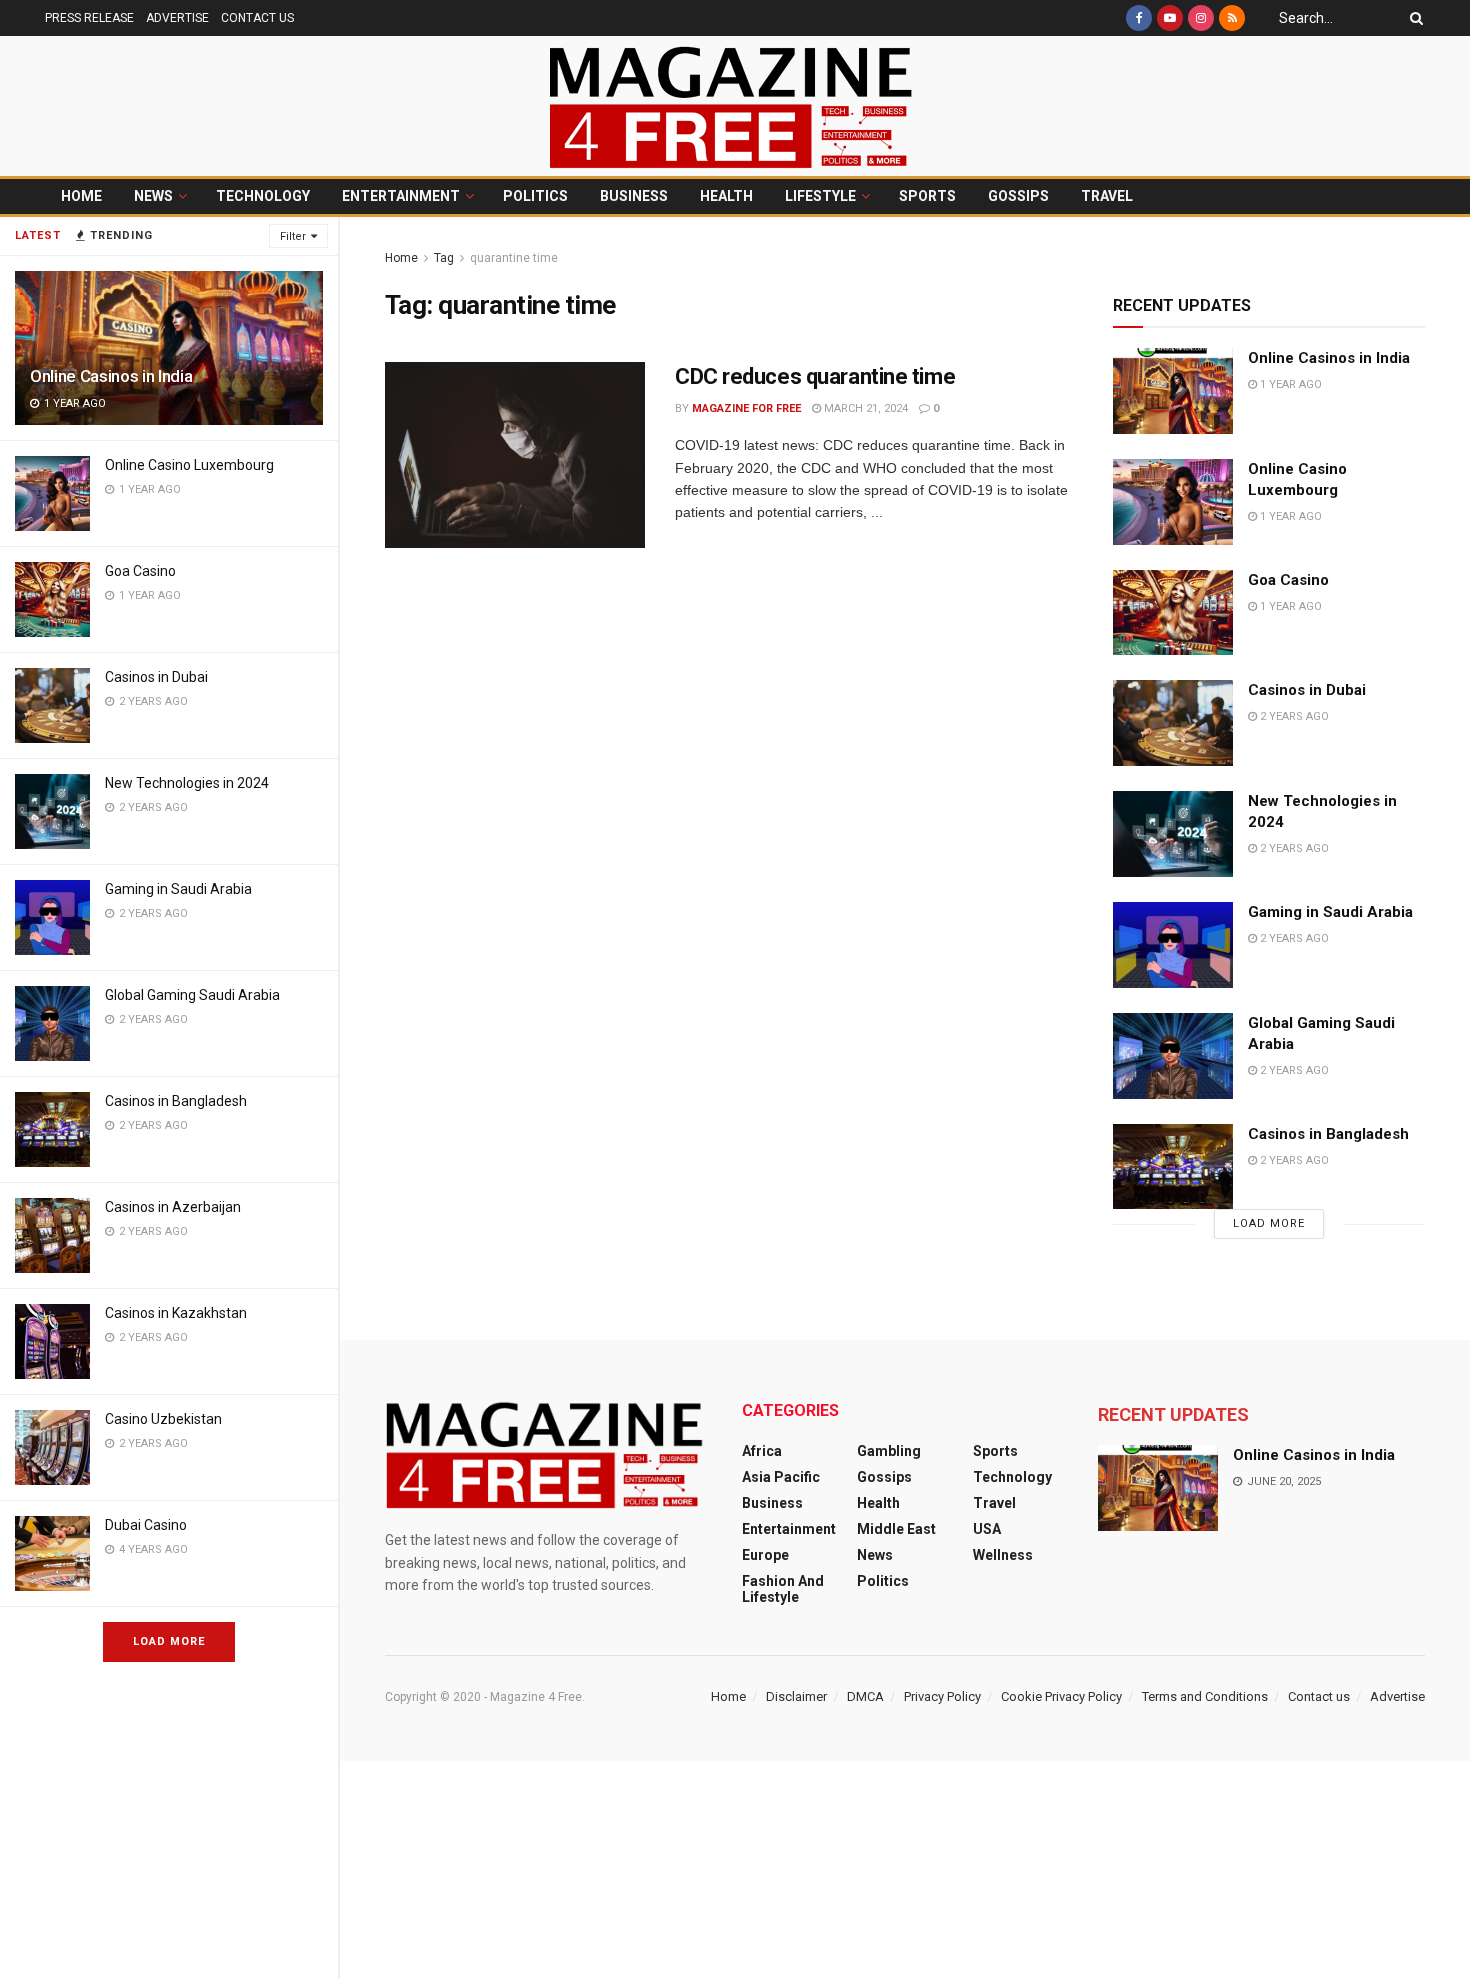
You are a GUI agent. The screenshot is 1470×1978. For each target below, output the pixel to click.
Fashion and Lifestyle (783, 1589)
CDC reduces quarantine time (815, 376)
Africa (762, 1451)
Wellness (1003, 1555)
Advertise (1397, 1696)
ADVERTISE (177, 18)
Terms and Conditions (1205, 1696)
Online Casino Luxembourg (189, 465)
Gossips (1018, 196)
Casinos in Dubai (156, 677)
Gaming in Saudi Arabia (178, 889)
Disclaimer (796, 1696)
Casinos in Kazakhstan (176, 1313)
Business (634, 196)
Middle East (896, 1529)
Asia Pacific (781, 1477)
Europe (765, 1555)
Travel (1107, 196)
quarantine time (514, 258)
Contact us (1319, 1696)
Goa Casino (140, 571)
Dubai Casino (146, 1525)
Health (726, 196)
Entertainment (401, 196)
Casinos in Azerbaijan (173, 1207)
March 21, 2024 (864, 408)
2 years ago (1293, 716)
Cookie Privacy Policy (1061, 1696)
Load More (169, 1641)
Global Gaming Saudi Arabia (192, 995)
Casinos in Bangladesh (176, 1101)
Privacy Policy (942, 1696)
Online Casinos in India (111, 376)
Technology (263, 196)
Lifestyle (820, 196)
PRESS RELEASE (89, 18)
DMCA (865, 1696)
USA (987, 1529)
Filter (293, 236)
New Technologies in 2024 (187, 783)
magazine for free (746, 408)
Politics (535, 196)
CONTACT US (257, 18)
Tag (444, 258)
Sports (927, 196)
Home (81, 196)
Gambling (889, 1451)
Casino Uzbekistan (163, 1419)
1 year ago (1289, 384)
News (153, 196)
